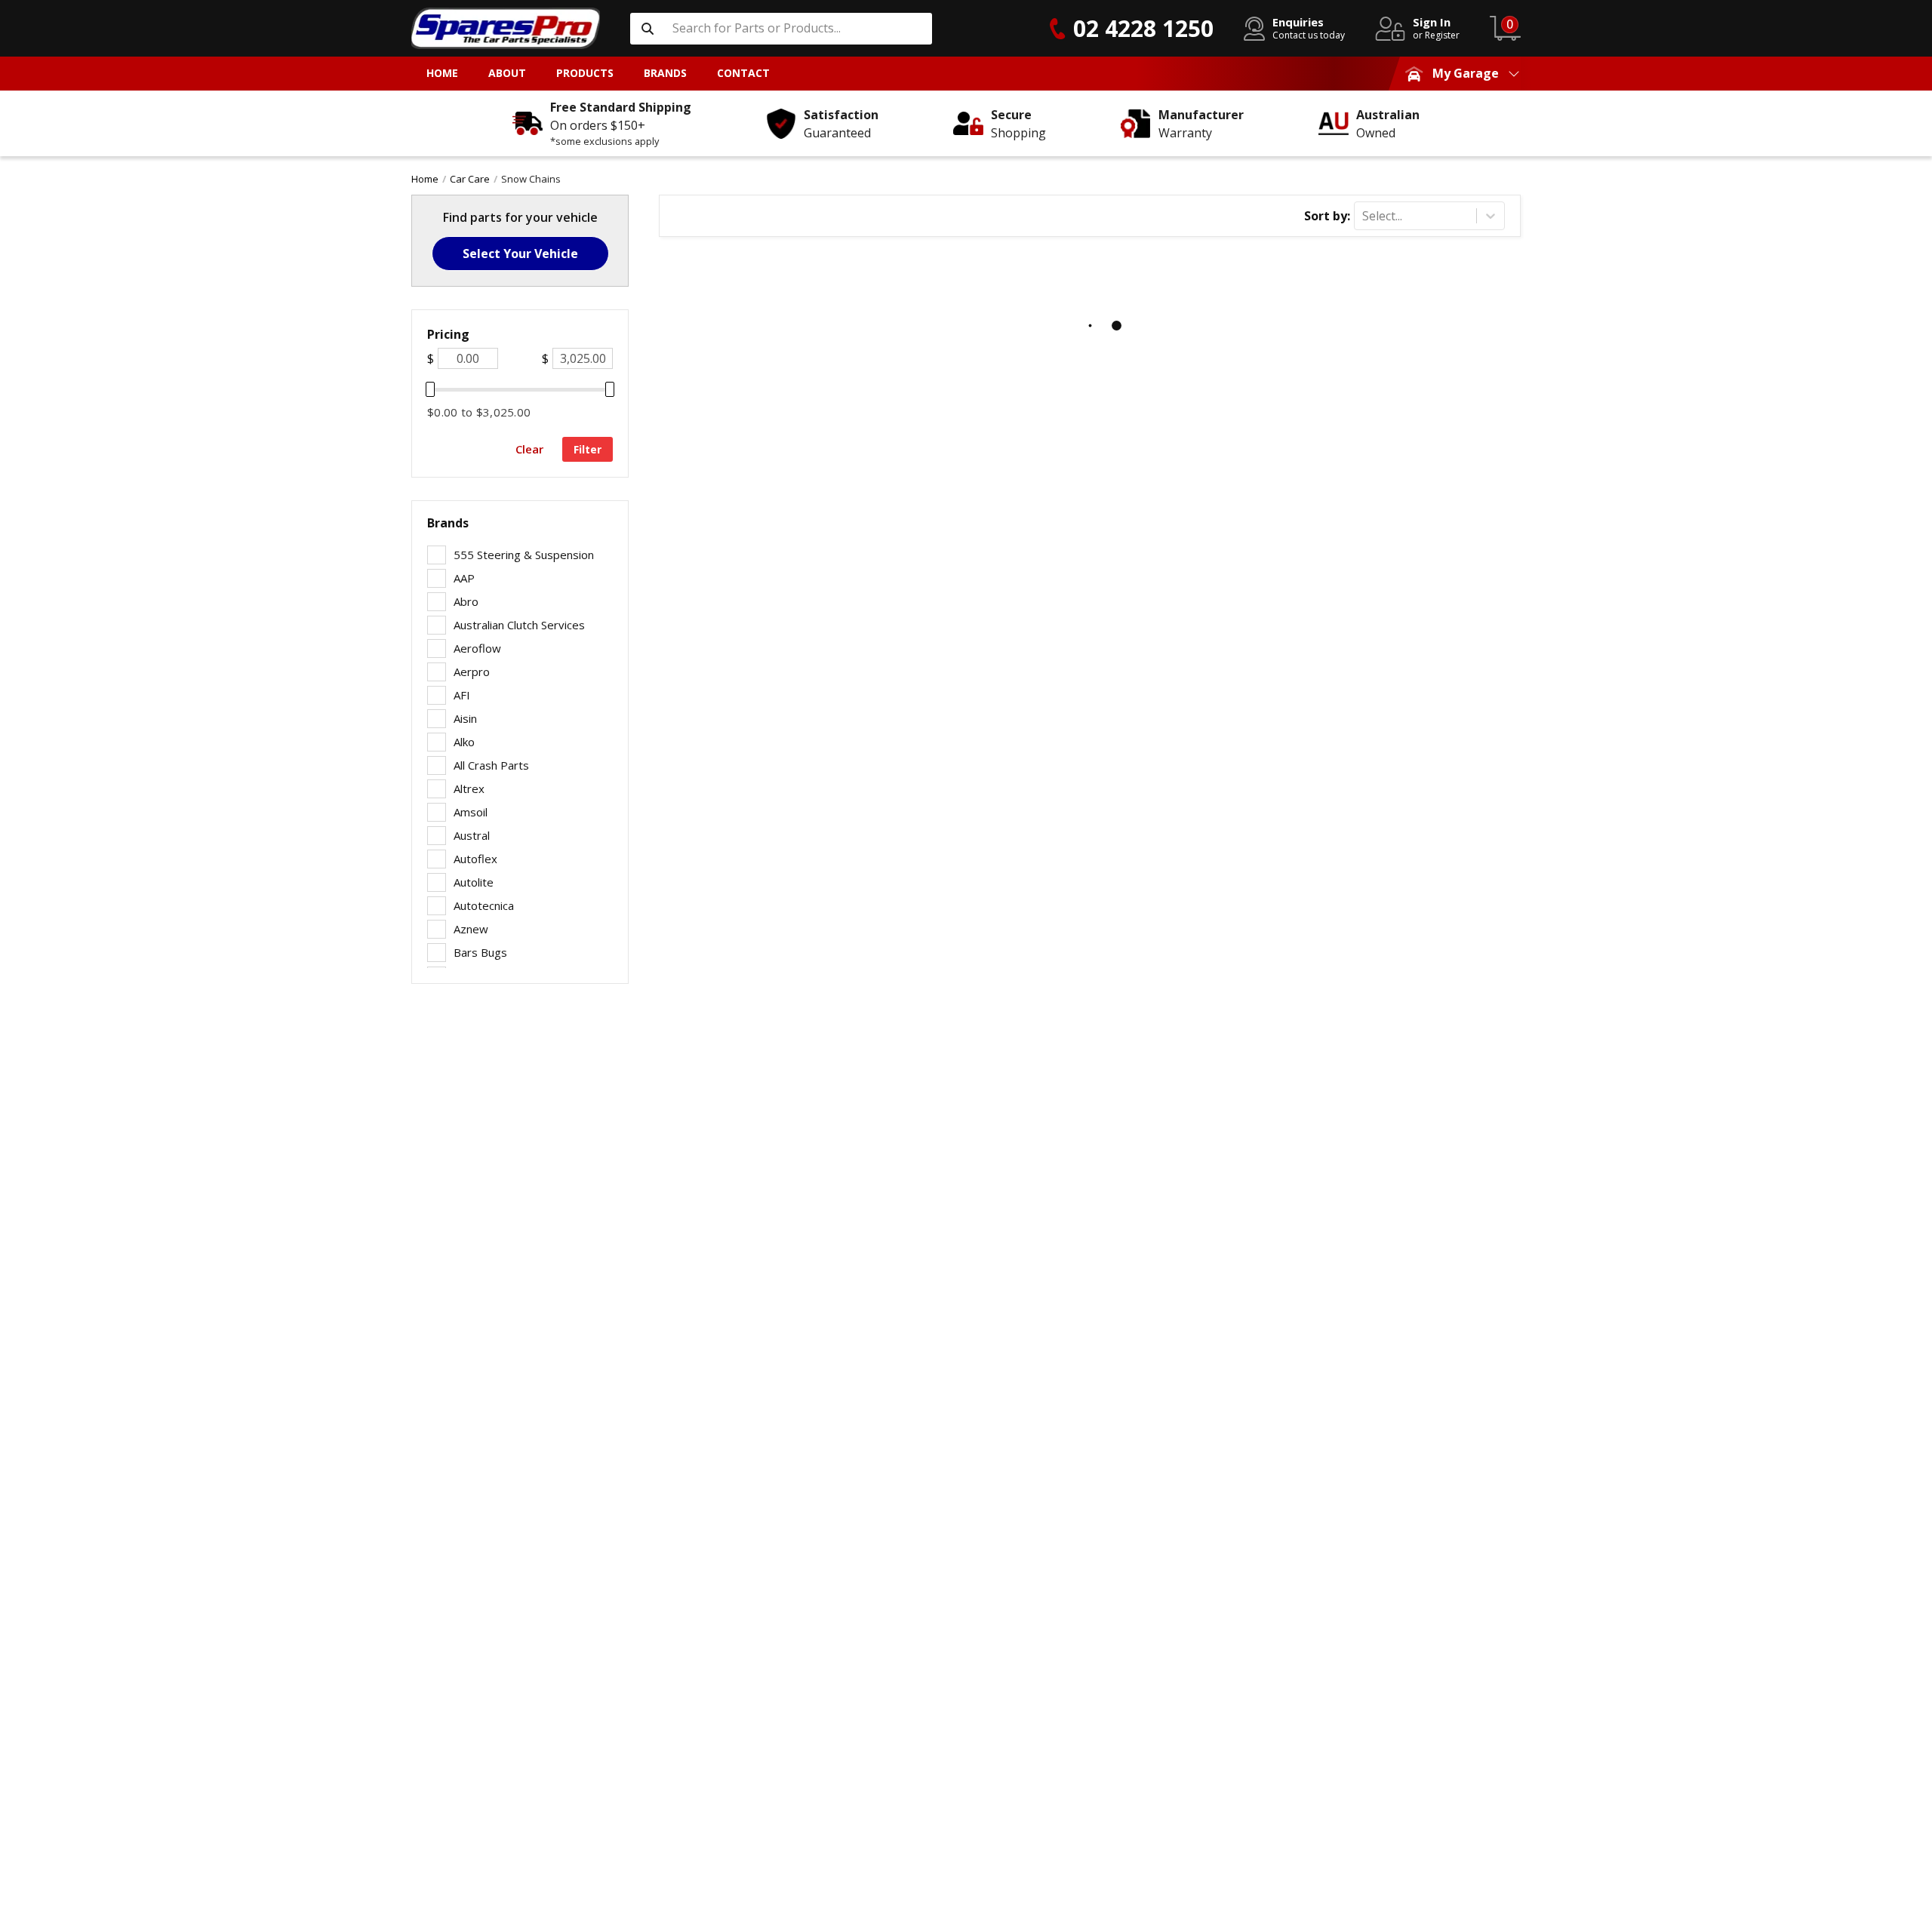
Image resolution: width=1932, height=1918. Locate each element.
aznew (471, 929)
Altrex (469, 788)
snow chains (531, 179)
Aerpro (472, 672)
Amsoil (471, 812)
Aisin (465, 718)
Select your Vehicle (520, 254)
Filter (588, 449)
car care (470, 179)
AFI (462, 695)
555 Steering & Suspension (524, 555)
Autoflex (475, 859)
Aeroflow (477, 648)
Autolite (474, 882)
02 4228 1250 (1143, 28)
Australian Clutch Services (519, 625)
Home (425, 179)
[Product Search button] (648, 29)
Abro (466, 601)
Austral (472, 835)
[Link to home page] (506, 28)
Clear (529, 449)
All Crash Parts (491, 765)
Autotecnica (484, 905)
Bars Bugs (480, 952)
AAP (464, 578)
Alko (464, 742)
